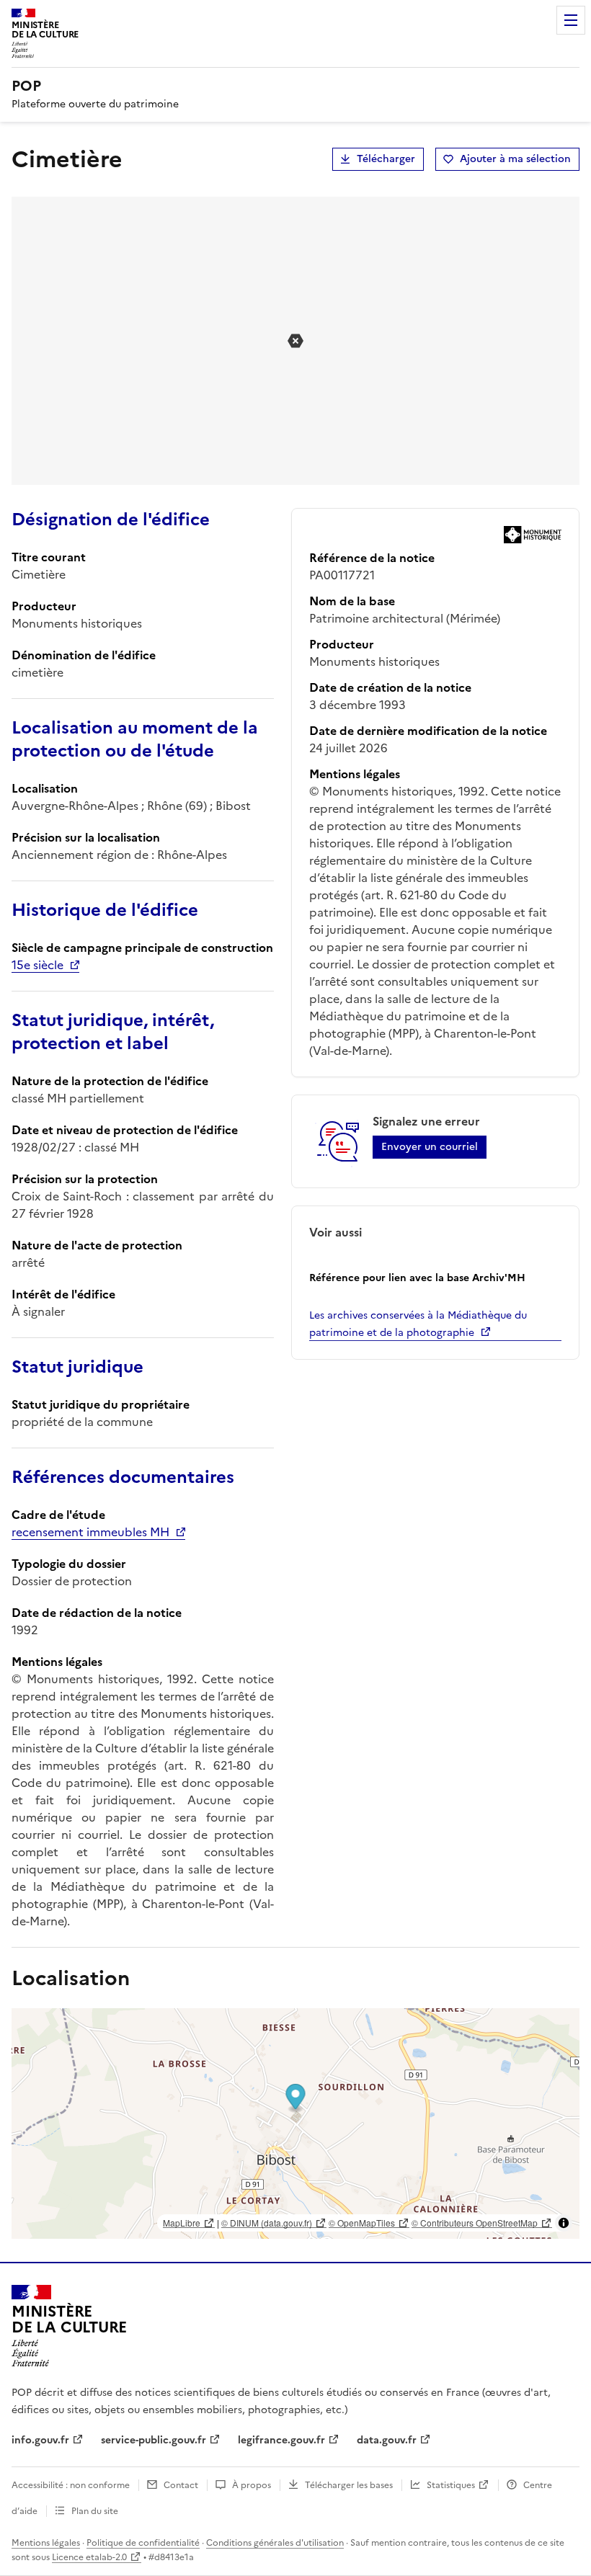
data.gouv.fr (387, 2440)
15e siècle (37, 965)
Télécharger (386, 159)
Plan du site (95, 2511)
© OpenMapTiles (362, 2223)
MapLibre (182, 2223)
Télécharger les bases (349, 2485)
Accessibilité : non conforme (71, 2485)
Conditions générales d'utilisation (275, 2543)
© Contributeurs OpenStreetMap (475, 2223)
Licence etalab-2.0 (89, 2557)
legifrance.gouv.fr (281, 2440)
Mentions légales (46, 2543)
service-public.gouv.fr (154, 2440)
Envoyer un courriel (430, 1147)
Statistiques (451, 2485)
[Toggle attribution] (564, 2223)
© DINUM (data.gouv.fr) (267, 2223)
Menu (571, 20)
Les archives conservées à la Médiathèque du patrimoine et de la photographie (418, 1324)
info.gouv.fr (40, 2440)
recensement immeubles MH (90, 1532)
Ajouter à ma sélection (515, 159)
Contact (181, 2485)
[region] (295, 2123)
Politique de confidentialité (143, 2543)
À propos (252, 2485)
